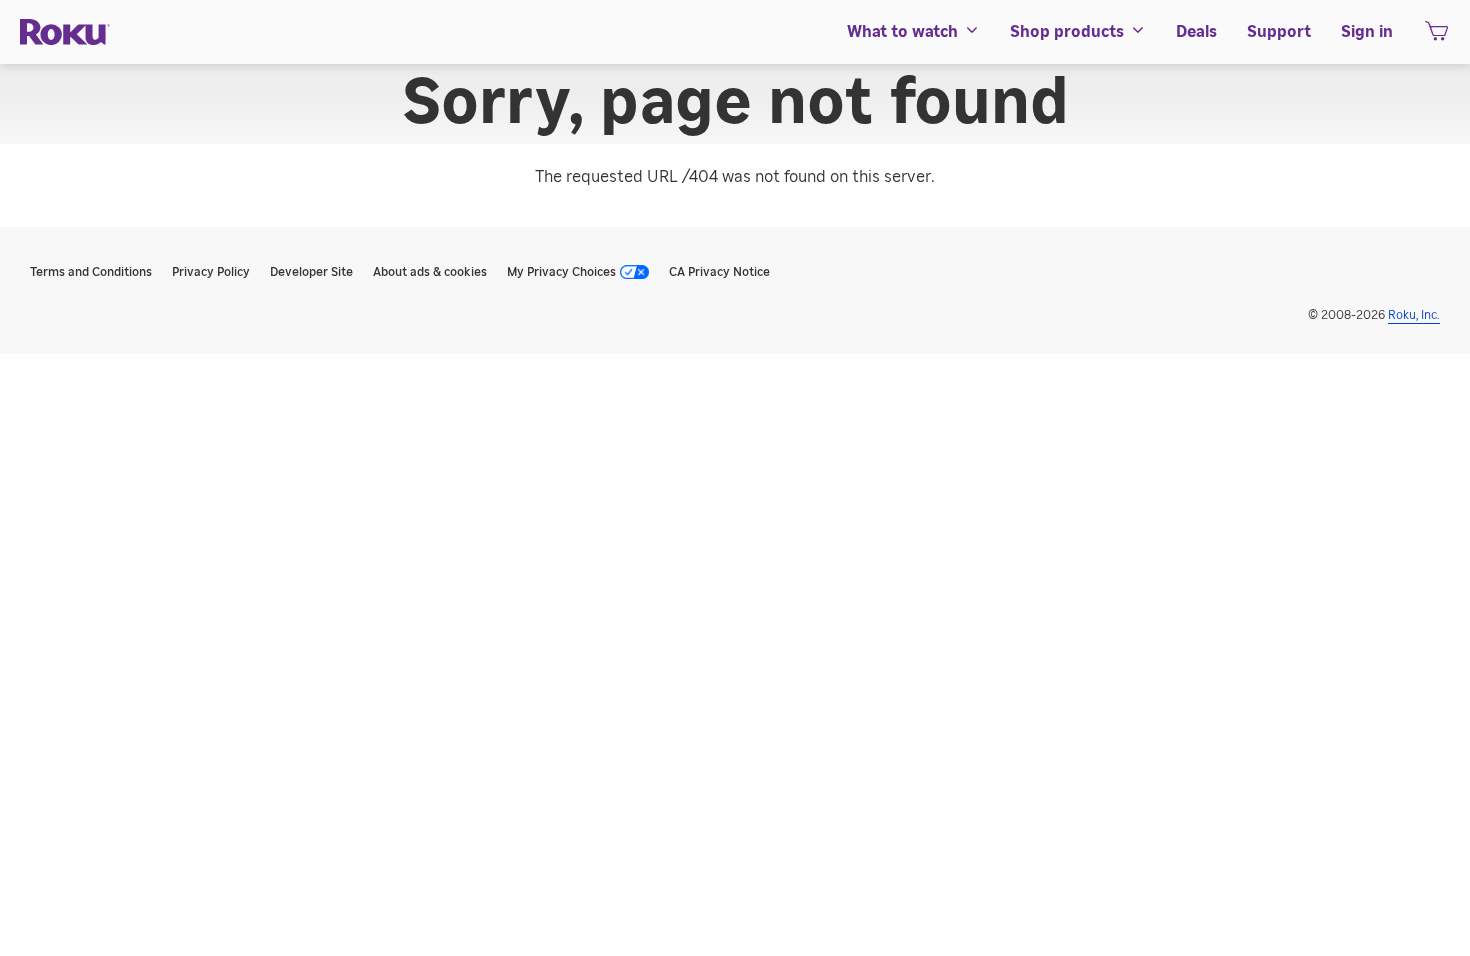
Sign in (1367, 32)
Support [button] (1279, 32)
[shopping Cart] (1436, 37)
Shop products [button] (1067, 32)
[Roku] (65, 32)
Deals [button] (1196, 32)
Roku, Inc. (1414, 315)
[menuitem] (913, 32)
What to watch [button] (902, 32)
